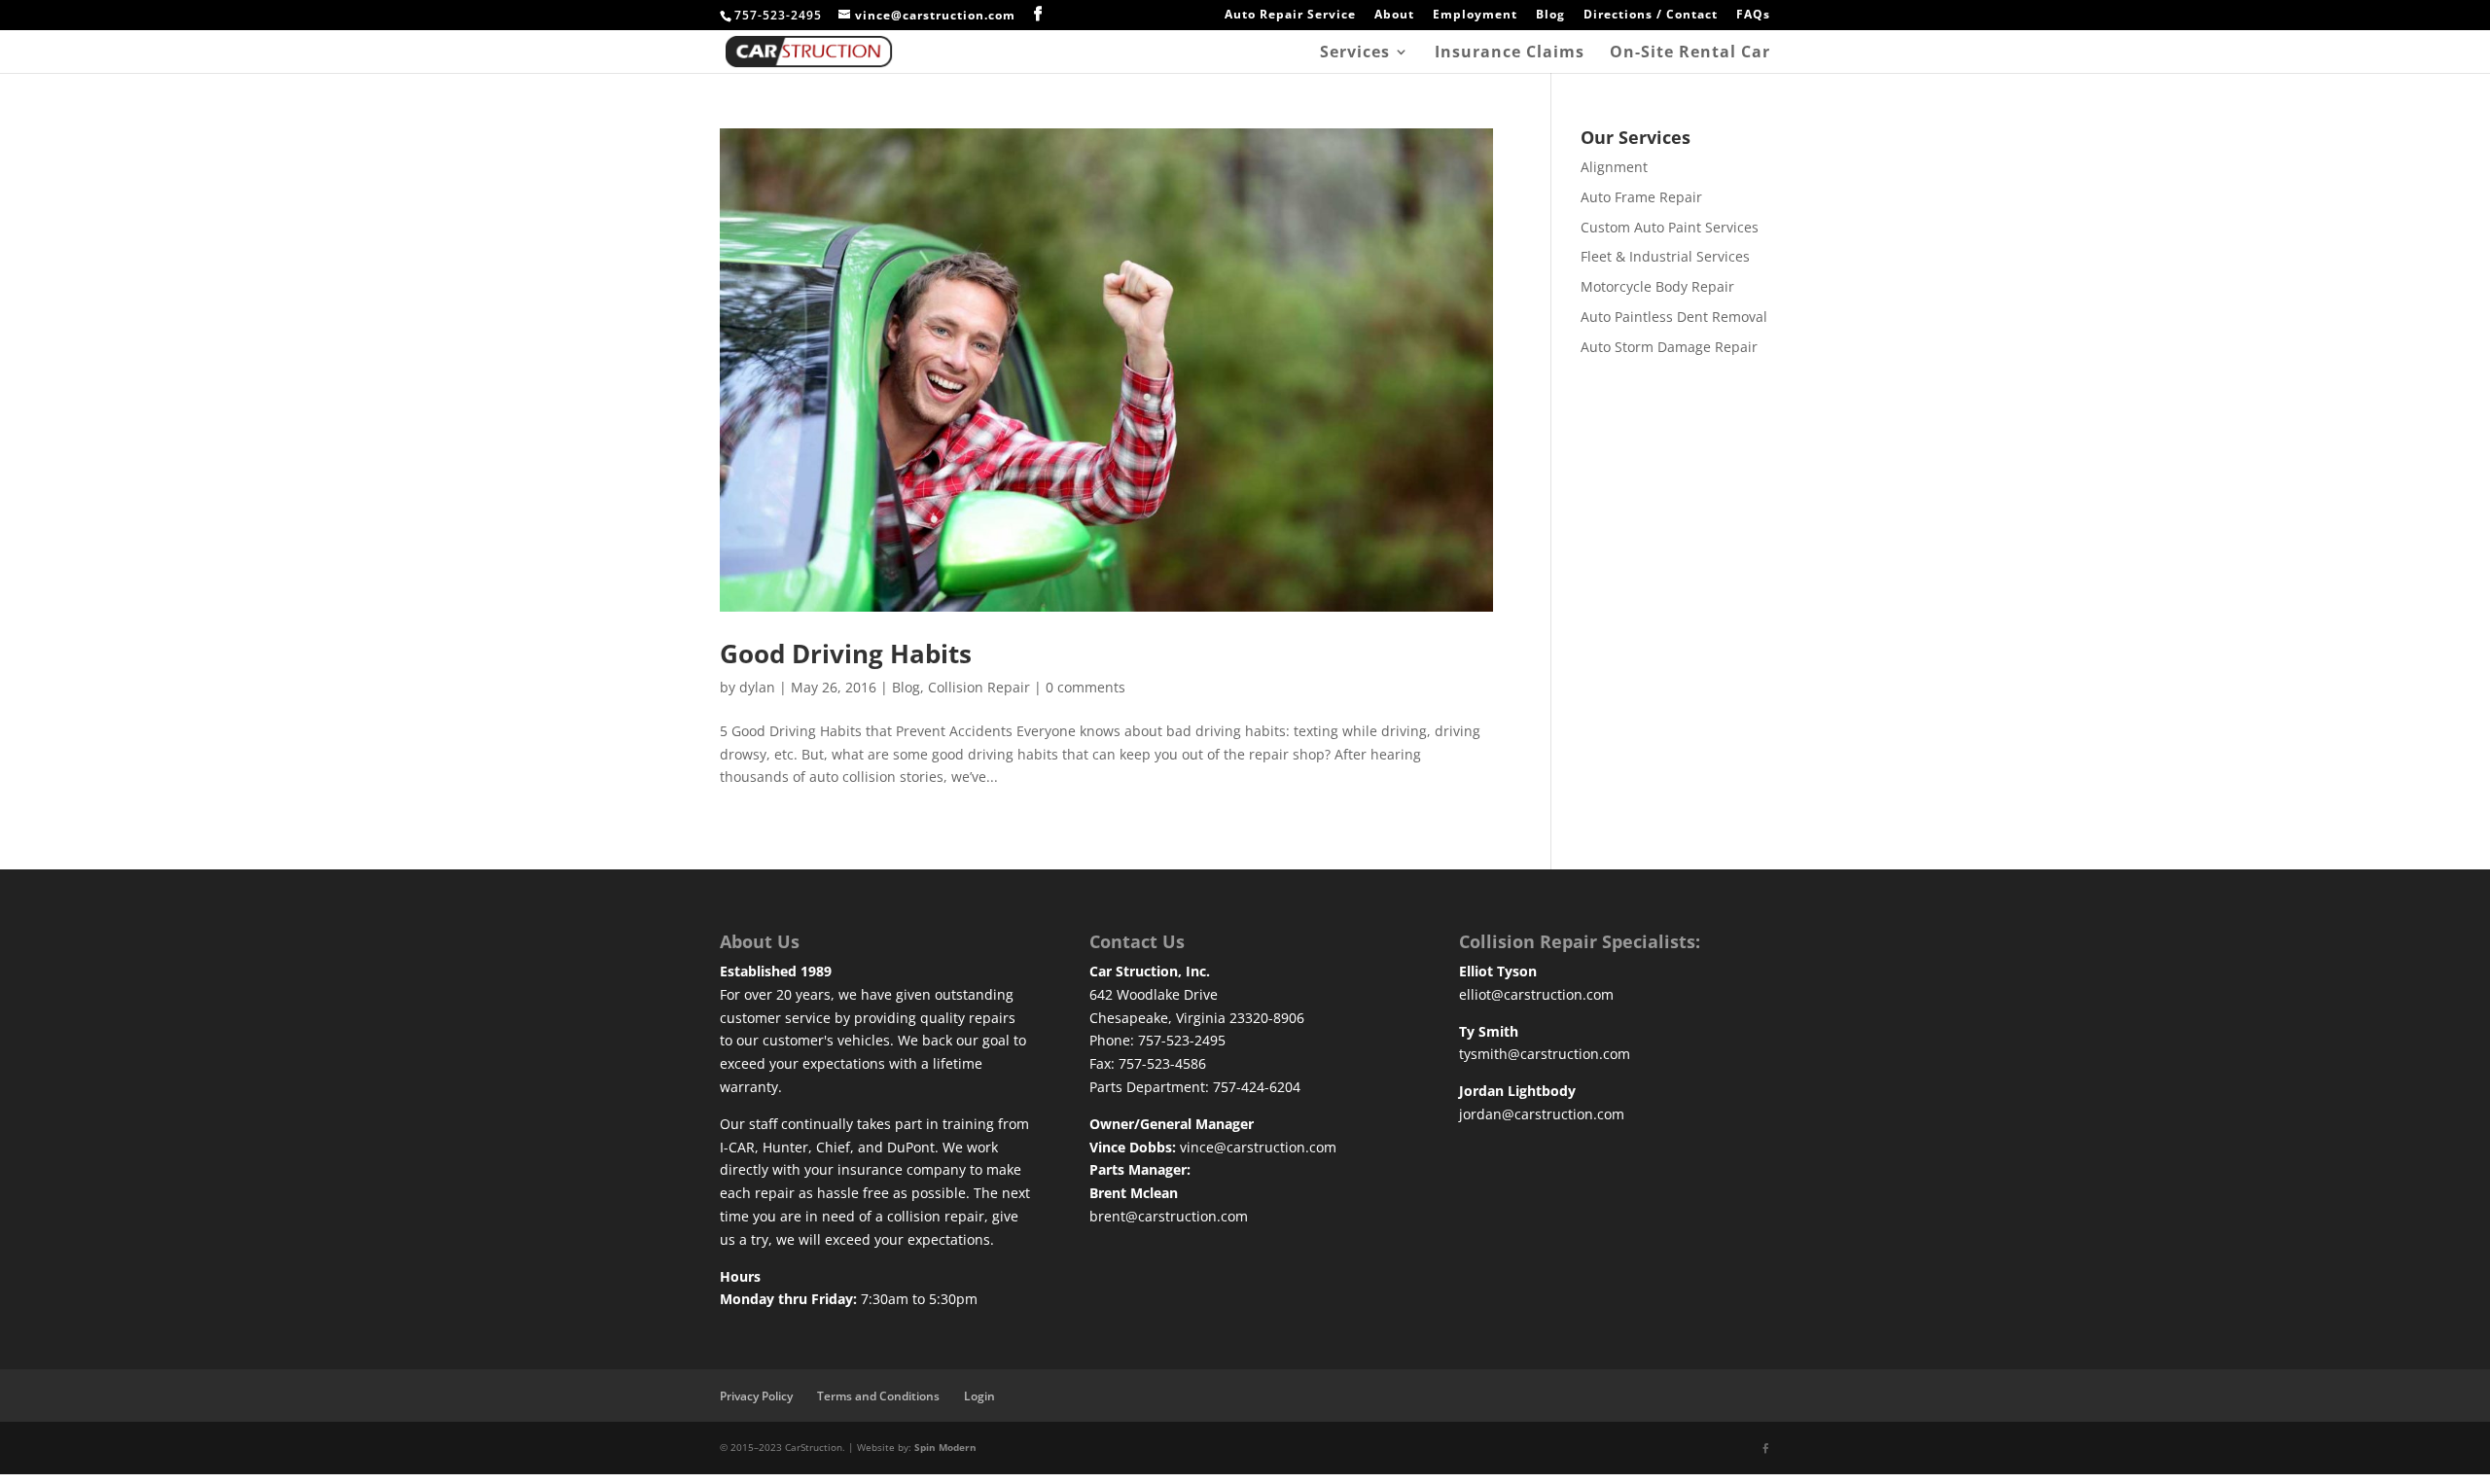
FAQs (1753, 16)
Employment (1475, 16)
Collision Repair (979, 687)
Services (1355, 53)
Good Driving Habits (846, 654)
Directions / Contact (1651, 16)
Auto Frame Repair (1641, 197)
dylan (757, 687)
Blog (1550, 16)
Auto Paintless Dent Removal (1674, 317)
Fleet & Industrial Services (1665, 256)
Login (979, 1396)
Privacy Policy (756, 1396)
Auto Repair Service (1290, 16)
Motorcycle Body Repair (1657, 286)
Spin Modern (945, 1447)
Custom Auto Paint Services (1670, 227)
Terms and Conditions (878, 1396)
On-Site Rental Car (1690, 53)
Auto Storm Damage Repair (1669, 347)
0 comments (1085, 687)
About (1394, 16)
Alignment (1614, 167)
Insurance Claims (1510, 53)
